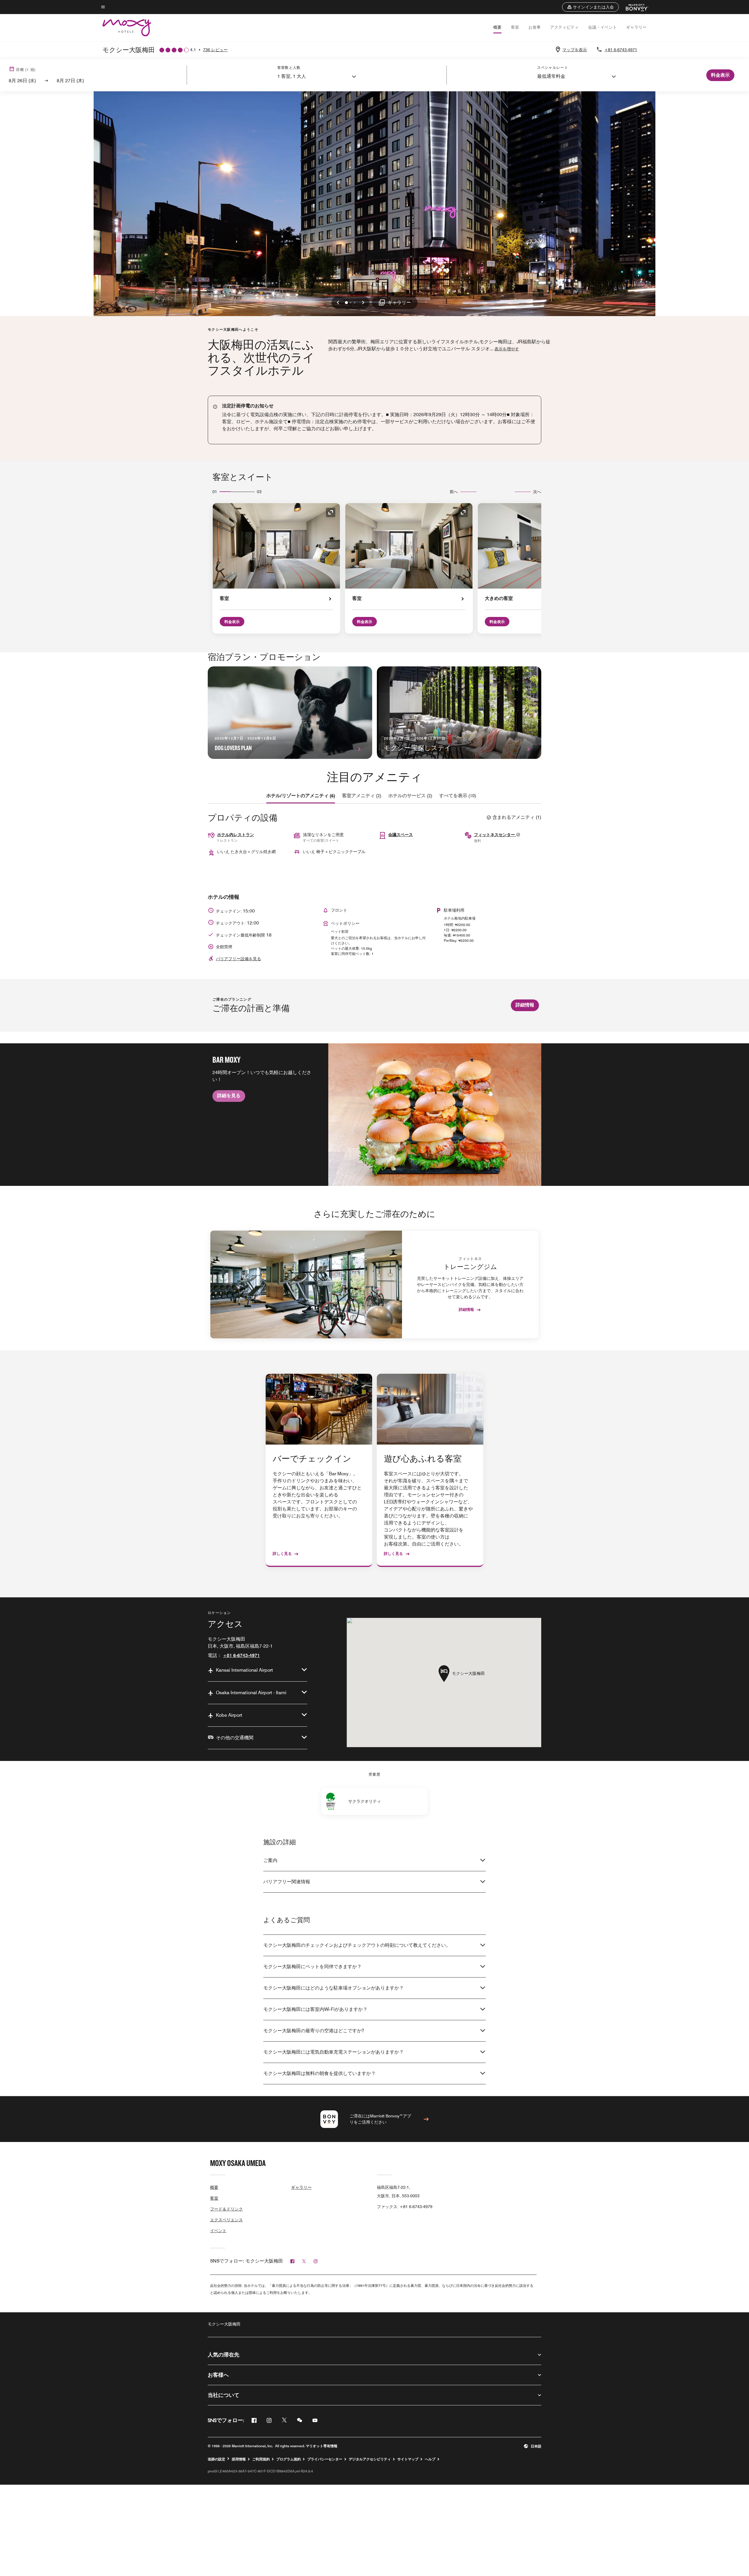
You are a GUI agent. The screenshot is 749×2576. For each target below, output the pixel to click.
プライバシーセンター (325, 2459)
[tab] (301, 796)
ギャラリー (636, 27)
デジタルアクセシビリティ (370, 2459)
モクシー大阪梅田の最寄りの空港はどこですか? (314, 2031)
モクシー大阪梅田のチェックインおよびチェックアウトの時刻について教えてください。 (357, 1945)
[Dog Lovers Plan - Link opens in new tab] (290, 713)
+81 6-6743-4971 (621, 50)
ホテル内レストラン (236, 835)
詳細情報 (525, 1005)
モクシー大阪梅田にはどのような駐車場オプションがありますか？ (334, 1988)
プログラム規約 (288, 2459)
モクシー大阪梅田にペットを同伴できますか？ (312, 1967)
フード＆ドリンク (226, 2209)
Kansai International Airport (244, 1670)
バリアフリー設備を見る (238, 959)
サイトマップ (408, 2459)
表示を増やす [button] (507, 349)
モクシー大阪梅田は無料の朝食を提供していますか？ (319, 2073)
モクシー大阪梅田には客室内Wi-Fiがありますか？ (315, 2009)
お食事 (535, 27)
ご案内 (270, 1860)
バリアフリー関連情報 (287, 1882)
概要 (497, 27)
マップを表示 (575, 50)
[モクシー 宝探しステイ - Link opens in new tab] (459, 713)
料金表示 (232, 622)
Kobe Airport (229, 1715)
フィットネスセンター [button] (495, 835)
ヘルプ (430, 2459)
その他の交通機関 (235, 1738)
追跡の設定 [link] (217, 2459)
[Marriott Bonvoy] (634, 7)
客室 (515, 27)
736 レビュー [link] (215, 50)
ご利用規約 (261, 2459)
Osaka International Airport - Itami (251, 1693)
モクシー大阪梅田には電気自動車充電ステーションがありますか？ (334, 2052)
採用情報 (239, 2459)
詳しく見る (282, 1553)
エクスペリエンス (226, 2220)
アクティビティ (564, 27)
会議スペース (401, 835)
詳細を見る (229, 1096)
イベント (218, 2231)
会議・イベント (602, 27)
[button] (590, 7)
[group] (374, 1114)
